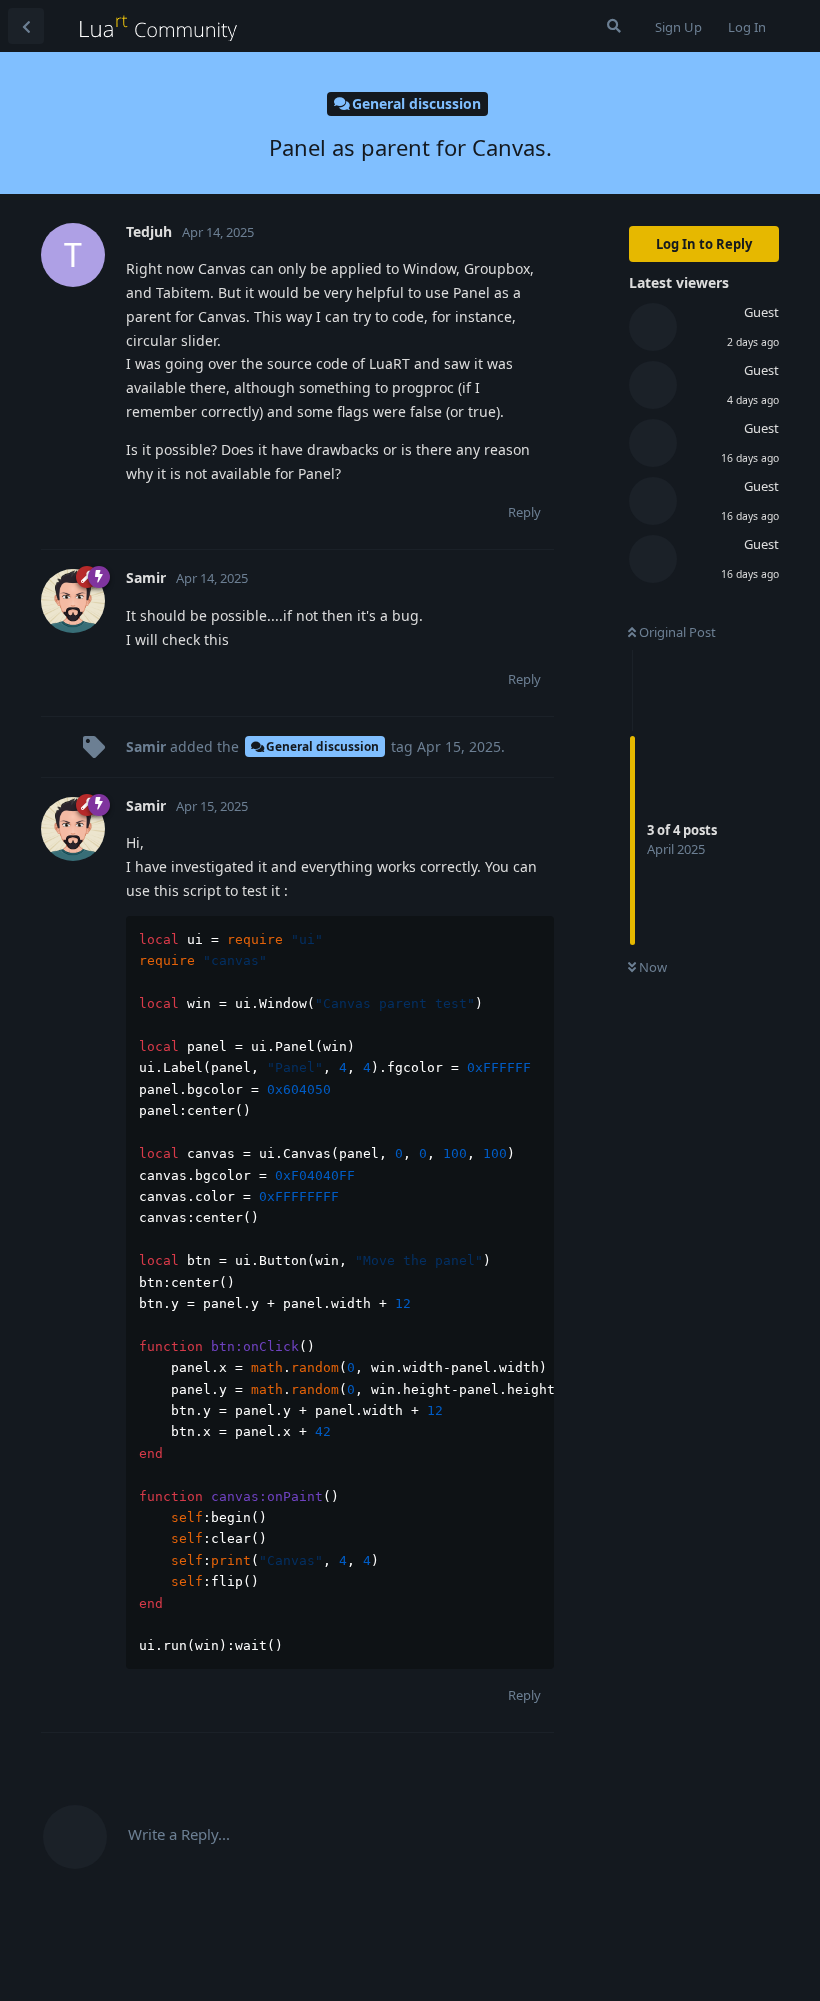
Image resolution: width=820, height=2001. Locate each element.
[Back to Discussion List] (26, 26)
